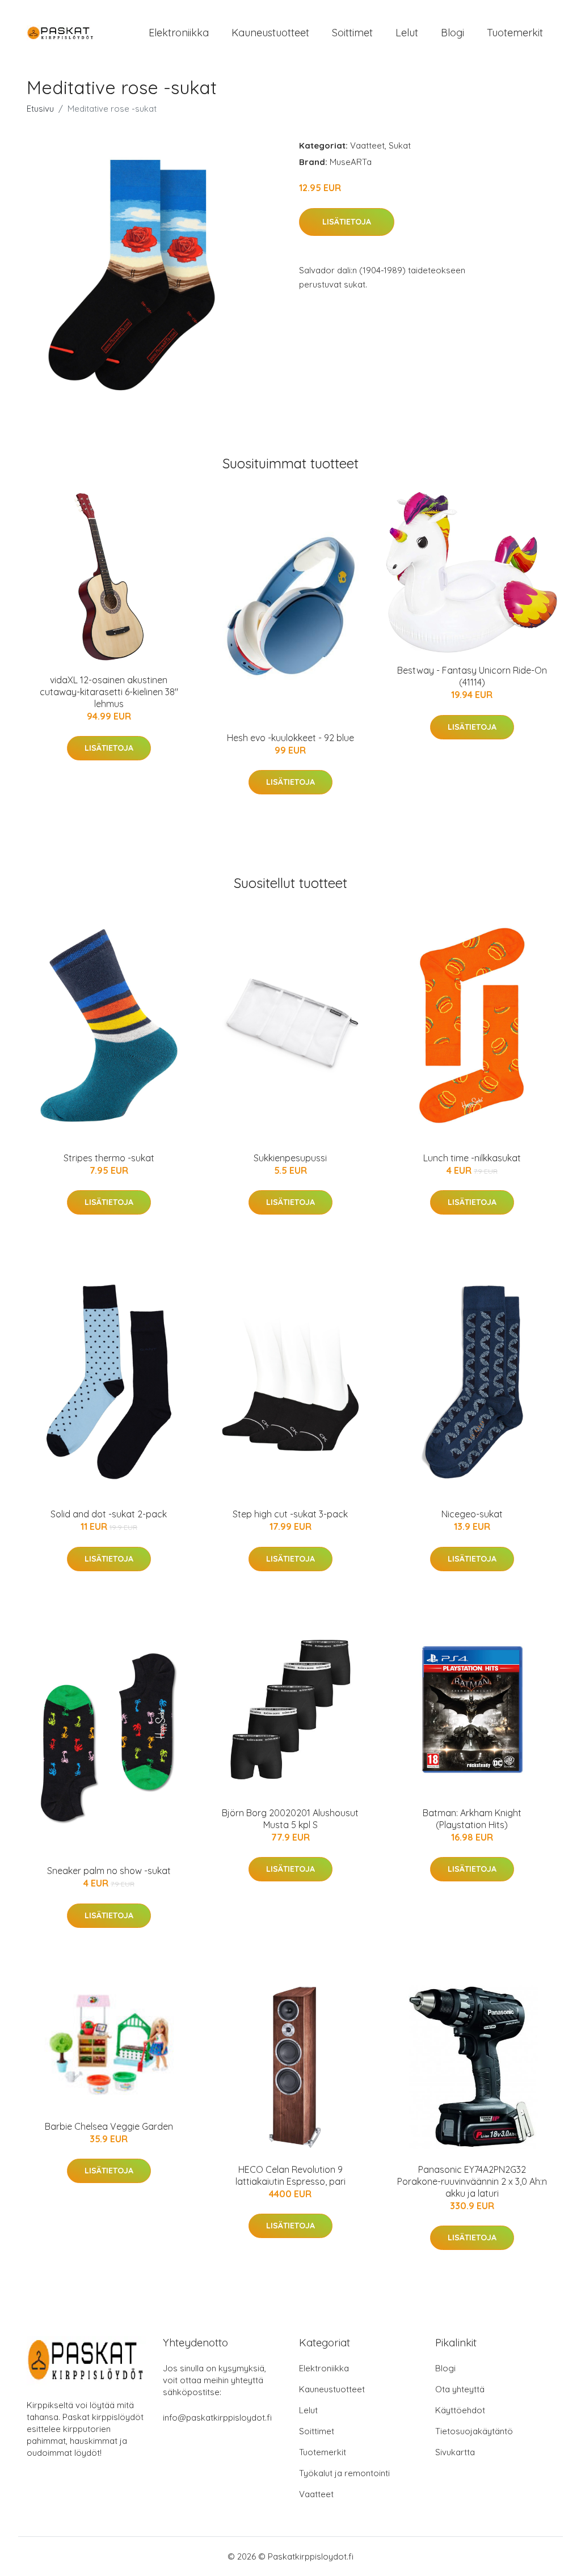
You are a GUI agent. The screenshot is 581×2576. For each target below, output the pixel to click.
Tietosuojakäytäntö (474, 2431)
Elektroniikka (179, 33)
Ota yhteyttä (460, 2389)
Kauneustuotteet (270, 33)
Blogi (452, 33)
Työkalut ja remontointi (344, 2473)
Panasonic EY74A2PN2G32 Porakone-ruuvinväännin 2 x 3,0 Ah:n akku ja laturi (472, 2181)
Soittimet (352, 33)
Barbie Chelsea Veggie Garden (109, 2126)
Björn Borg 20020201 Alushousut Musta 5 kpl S (290, 1819)
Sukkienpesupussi (290, 1158)
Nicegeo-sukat (472, 1514)
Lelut (407, 33)
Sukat (400, 145)
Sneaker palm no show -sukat (109, 1871)
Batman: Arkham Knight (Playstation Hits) (472, 1819)
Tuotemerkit (515, 33)
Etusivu (40, 109)
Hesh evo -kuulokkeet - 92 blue (290, 738)
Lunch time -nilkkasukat (472, 1158)
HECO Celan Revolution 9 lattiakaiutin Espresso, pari (290, 2175)
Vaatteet (367, 145)
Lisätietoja (347, 222)
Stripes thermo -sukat (109, 1158)
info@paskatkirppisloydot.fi (217, 2418)
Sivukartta (455, 2452)
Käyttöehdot (460, 2410)
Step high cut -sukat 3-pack (290, 1514)
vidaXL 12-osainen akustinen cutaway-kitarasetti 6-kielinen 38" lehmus (109, 692)
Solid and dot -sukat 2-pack (109, 1514)
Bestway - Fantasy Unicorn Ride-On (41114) (472, 676)
